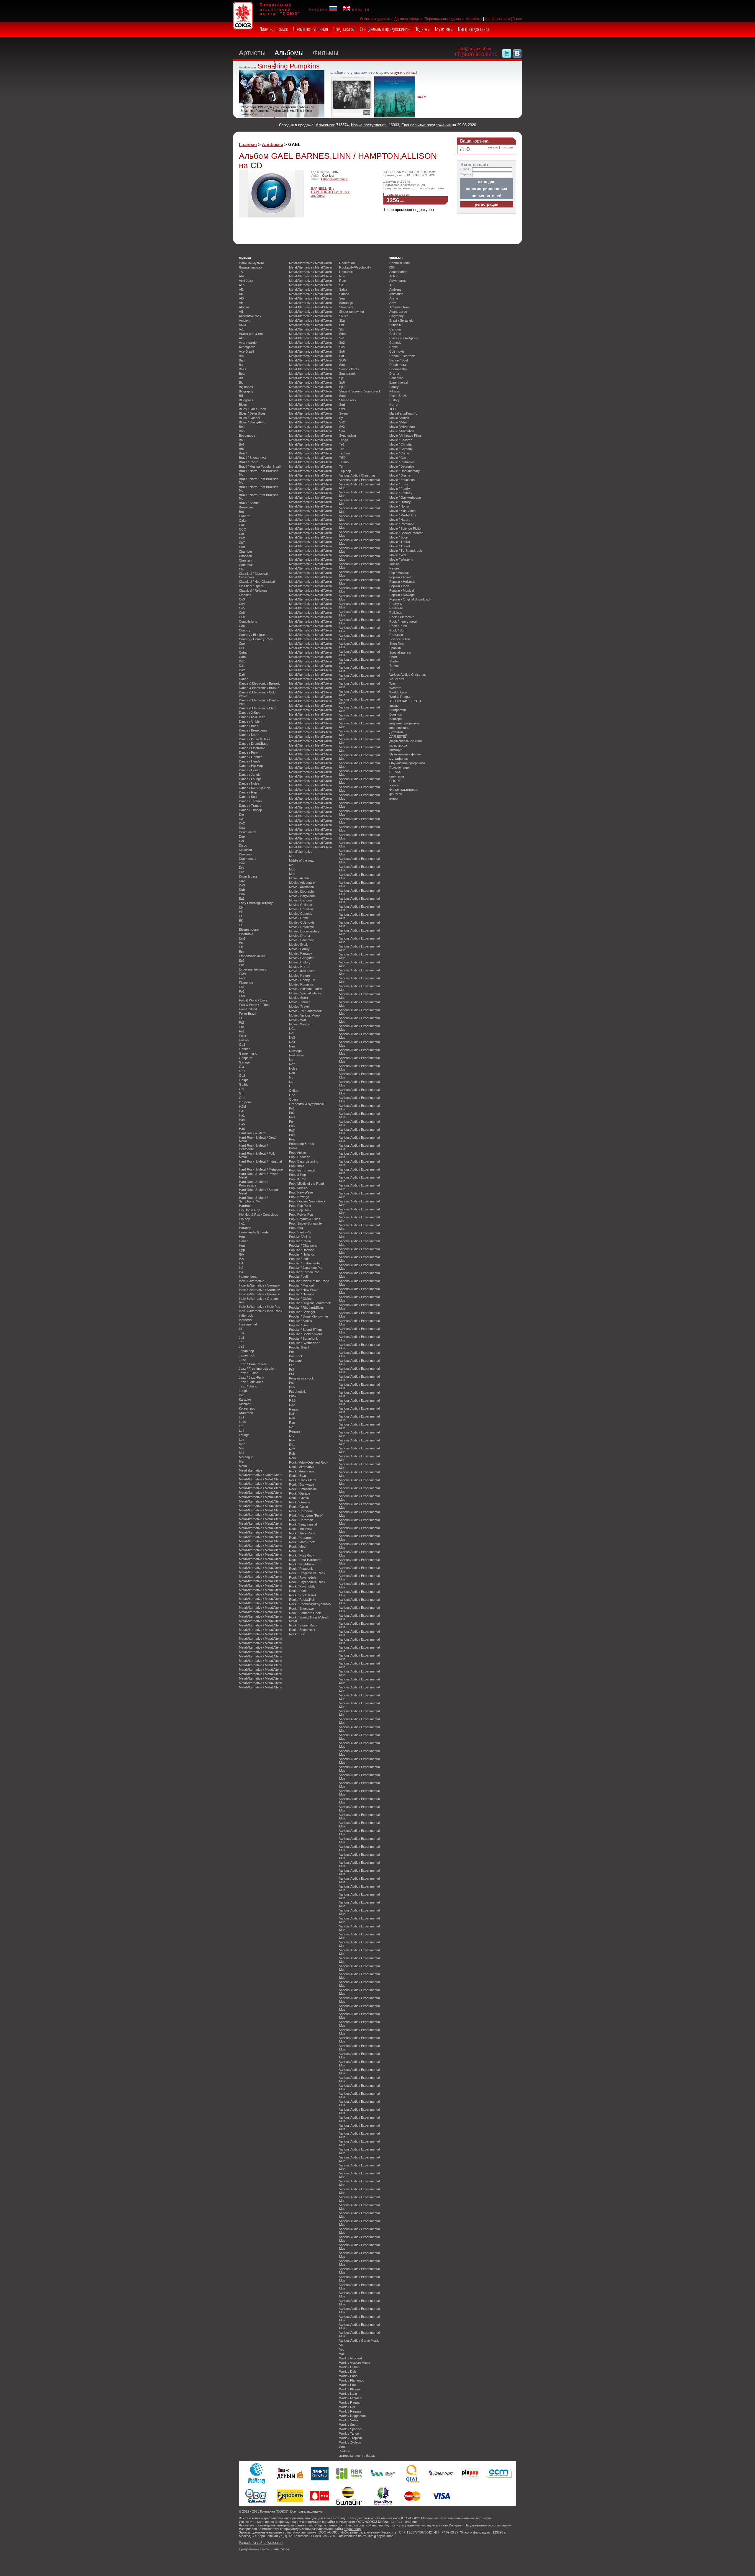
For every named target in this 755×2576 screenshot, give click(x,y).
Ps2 (292, 1383)
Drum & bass (248, 876)
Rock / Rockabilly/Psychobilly (310, 1604)
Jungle (244, 1391)
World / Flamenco (352, 2380)
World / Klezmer (351, 2389)
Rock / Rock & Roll (303, 1595)
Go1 (242, 1071)
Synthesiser (348, 436)
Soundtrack (347, 374)
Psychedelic (298, 1392)
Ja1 (242, 1338)
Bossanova (247, 436)
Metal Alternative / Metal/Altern (260, 1479)
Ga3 (242, 1045)
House (244, 1241)
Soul (342, 365)
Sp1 (342, 378)
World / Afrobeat (351, 2358)
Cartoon (395, 329)
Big (241, 382)
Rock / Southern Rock (305, 1613)
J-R (242, 1333)
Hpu (242, 1246)
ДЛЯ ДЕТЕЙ (398, 737)
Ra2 (292, 1405)
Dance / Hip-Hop (251, 766)
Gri (241, 1093)
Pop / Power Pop (301, 1215)
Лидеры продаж (274, 29)
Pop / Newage (299, 1197)
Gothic (244, 1084)
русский (319, 9)
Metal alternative (251, 1470)
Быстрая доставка (474, 29)
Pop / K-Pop (298, 1179)
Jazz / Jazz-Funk (252, 1377)
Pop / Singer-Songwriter (306, 1223)
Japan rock (247, 1355)
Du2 (242, 881)
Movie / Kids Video (302, 971)
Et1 (241, 947)
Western (395, 688)
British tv (395, 325)
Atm (242, 338)
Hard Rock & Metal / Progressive (253, 1184)
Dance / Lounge (250, 779)
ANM (242, 325)
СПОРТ (395, 781)
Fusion (244, 1040)
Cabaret (245, 516)
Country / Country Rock (256, 639)
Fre (241, 1027)
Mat (242, 1448)
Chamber (246, 551)
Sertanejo (346, 303)
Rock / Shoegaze (301, 1608)
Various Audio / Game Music (359, 2341)
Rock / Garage (300, 1493)
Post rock (296, 1356)
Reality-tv (396, 608)
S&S (342, 285)
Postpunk (296, 1361)
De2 (242, 823)
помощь (507, 147)
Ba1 (242, 356)
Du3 (242, 885)
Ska (342, 320)
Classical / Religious (253, 590)
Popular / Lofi (298, 1276)
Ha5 (242, 1124)
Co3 (242, 599)
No (291, 1060)
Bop (242, 431)
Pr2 (292, 1365)
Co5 (242, 608)
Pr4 (292, 1374)
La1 (242, 1417)
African (244, 307)
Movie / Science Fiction (306, 989)
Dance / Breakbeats (253, 730)
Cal (241, 525)
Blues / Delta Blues (252, 413)
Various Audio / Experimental (359, 480)
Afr (241, 303)
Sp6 (342, 382)
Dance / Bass (249, 726)
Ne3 (292, 1037)
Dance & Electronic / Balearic (260, 683)
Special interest (400, 652)
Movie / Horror (299, 967)
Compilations (248, 621)
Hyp (242, 1250)
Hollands (245, 1228)
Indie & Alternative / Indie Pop (260, 1307)
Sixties (344, 316)
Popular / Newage (302, 1294)
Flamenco (246, 983)
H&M (242, 1107)
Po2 (292, 1113)
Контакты (474, 19)
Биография (398, 710)
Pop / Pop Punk (300, 1206)
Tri (341, 467)
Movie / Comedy (301, 914)
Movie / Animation (301, 887)
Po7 (292, 1130)
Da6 (242, 675)
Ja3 (242, 1346)
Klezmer (245, 1404)
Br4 (241, 444)
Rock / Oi (296, 1551)
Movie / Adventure (302, 883)
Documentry (398, 369)
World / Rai (347, 2407)
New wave (297, 1055)
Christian (245, 560)
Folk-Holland (248, 1009)
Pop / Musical (299, 1188)
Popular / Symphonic (304, 1338)
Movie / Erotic (299, 945)
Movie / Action (299, 878)
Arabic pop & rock (252, 334)
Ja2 (242, 1342)
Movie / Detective (301, 927)
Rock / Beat (297, 1476)
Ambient (245, 320)
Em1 (242, 938)
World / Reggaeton (352, 2416)
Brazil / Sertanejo (401, 320)
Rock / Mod (297, 1546)
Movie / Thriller (299, 1002)
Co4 (242, 604)
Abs (242, 276)
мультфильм (399, 759)
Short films (397, 644)
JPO (393, 409)
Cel (241, 534)
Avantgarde (247, 347)
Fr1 (241, 1018)
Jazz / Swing (248, 1386)
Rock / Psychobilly (302, 1586)
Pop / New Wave (301, 1192)
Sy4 (342, 431)
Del (241, 841)
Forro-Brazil (247, 1014)
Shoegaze (346, 307)
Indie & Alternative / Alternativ (259, 1285)
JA (241, 272)
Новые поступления (311, 29)
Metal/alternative (301, 852)
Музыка (245, 258)
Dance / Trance (250, 806)
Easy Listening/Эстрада (256, 903)
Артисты (252, 53)
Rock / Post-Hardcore (305, 1560)
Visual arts (397, 679)
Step (342, 396)
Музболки (444, 29)
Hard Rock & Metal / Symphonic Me (253, 1199)
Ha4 (242, 1120)
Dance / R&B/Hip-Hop (255, 788)
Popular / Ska (299, 1325)
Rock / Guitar (299, 1507)
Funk (243, 1036)
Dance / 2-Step (250, 713)
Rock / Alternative (302, 1467)
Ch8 (242, 547)
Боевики (395, 714)
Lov (242, 1439)
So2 (342, 343)
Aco (242, 285)
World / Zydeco (350, 2442)
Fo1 (242, 987)
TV (391, 670)
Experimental (399, 382)
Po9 (292, 1135)
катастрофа (398, 745)
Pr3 (292, 1369)
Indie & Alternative (252, 1281)
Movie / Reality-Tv (302, 980)
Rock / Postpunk (301, 1569)
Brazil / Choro (249, 462)
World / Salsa (349, 2420)
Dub (242, 890)
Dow (242, 863)
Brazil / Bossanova (252, 458)
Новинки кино (399, 263)
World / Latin (348, 2394)
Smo (342, 334)
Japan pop (246, 1351)
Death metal (247, 832)
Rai (291, 1414)
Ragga (294, 1409)
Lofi (241, 1431)
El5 (241, 925)
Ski (341, 325)
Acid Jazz (246, 281)
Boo (242, 427)
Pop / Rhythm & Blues (305, 1219)
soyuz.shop (349, 2518)
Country (245, 630)
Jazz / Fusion (249, 1373)
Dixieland (245, 850)
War (392, 683)
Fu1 (242, 1031)
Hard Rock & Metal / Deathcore (253, 1147)
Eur (241, 965)
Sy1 (342, 418)
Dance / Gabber (250, 757)
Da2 (242, 670)
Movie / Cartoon (300, 900)
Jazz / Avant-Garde (253, 1364)
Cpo (242, 644)
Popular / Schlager (302, 1312)
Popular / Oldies (300, 1299)
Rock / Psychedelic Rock (307, 1582)
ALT (392, 285)
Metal (243, 1466)
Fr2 (241, 1022)
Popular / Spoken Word (306, 1334)
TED (342, 458)
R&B (292, 1400)
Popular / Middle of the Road (309, 1281)
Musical (395, 564)
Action (394, 276)
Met (242, 1462)
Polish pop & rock (302, 1144)
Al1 (241, 312)
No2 (292, 1064)
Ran (292, 1418)
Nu (291, 1077)
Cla (241, 569)
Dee (242, 837)
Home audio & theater (254, 1232)
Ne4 (292, 1042)
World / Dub (348, 2372)
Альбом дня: (248, 67)
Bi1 (241, 378)
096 (392, 267)
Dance (244, 679)
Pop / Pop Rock (300, 1210)
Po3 (292, 1117)
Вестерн (395, 719)
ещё (420, 97)
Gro (242, 1098)
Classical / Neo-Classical (257, 582)
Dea (242, 828)
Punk (293, 1396)
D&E (242, 661)
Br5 (241, 449)
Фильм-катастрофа (404, 790)
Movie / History (300, 962)
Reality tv (396, 604)
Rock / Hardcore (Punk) (306, 1516)
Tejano (344, 462)
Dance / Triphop (250, 810)
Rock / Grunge (300, 1502)
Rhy (292, 1440)
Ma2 (242, 1444)
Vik (341, 2345)
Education (396, 378)
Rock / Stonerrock (302, 1630)
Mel (241, 1453)
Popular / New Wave (304, 1290)
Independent (248, 1276)
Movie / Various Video (304, 1015)
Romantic (346, 272)
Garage (244, 1062)
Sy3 (342, 427)
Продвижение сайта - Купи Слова (264, 2549)
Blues (243, 405)
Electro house (249, 929)
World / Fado (348, 2376)
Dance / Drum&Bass (254, 744)
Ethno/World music (335, 179)
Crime (394, 347)
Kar (241, 1395)
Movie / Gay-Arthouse (405, 497)
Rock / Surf (297, 1634)
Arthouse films (399, 307)
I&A (241, 1254)
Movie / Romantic (301, 984)
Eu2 (242, 960)
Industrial (245, 1320)
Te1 (342, 444)
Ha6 (242, 1129)
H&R (242, 1111)
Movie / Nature (299, 976)
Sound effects (349, 369)
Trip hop (345, 471)
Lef (241, 1426)
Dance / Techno (250, 801)
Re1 (292, 1427)
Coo (242, 626)
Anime (394, 298)
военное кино (399, 728)
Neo (292, 1046)
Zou (342, 2447)
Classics (245, 595)
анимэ (394, 706)
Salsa (343, 289)
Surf (342, 405)
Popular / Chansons (303, 1246)
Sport (393, 657)
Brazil (243, 453)
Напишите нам (497, 19)
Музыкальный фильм (405, 754)
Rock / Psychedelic (303, 1577)
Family (394, 387)
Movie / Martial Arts (403, 515)
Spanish (395, 648)
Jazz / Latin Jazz (251, 1382)
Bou (242, 440)
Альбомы (289, 53)
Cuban (244, 652)
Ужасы (394, 785)
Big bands (246, 387)
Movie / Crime (299, 918)
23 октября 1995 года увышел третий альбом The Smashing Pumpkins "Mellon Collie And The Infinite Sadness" (277, 111)
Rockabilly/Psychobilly (355, 267)
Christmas (246, 565)
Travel (394, 666)
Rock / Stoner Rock (303, 1625)
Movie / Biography (302, 891)
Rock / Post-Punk (302, 1564)
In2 (241, 1268)
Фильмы (326, 53)
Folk (242, 996)
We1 (342, 2354)
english (360, 9)
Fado (243, 978)
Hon (242, 1237)
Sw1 (342, 409)
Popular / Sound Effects (306, 1330)
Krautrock (246, 1413)
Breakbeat (246, 507)
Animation (396, 294)
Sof (342, 356)
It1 (241, 1329)
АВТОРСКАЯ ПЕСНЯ (405, 701)
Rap (292, 1423)
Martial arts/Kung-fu (403, 413)
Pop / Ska (296, 1228)
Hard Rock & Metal (252, 1133)
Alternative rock (250, 316)
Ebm (242, 907)
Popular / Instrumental (305, 1263)
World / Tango (349, 2433)
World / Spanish (350, 2429)
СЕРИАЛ (396, 772)
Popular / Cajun (300, 1241)
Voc (342, 2349)
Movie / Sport (298, 998)
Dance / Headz (250, 761)
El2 (241, 912)
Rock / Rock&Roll (302, 1600)
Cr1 (242, 648)
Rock (293, 1458)
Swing (343, 413)
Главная (248, 144)
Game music (248, 1053)
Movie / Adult (398, 422)
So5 (342, 347)
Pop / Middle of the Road (306, 1184)
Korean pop (247, 1408)
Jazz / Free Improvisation (257, 1369)
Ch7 (242, 543)
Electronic (246, 934)
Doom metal (247, 859)
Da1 (242, 666)
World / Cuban (349, 2367)
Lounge (244, 1435)
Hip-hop (244, 1219)
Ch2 (242, 538)
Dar (242, 814)
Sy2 (342, 422)
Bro (241, 512)
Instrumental (248, 1324)
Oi (291, 1086)
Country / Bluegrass (253, 635)
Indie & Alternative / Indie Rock (261, 1311)
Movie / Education (302, 940)
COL (242, 617)
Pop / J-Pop (297, 1175)
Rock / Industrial (301, 1529)
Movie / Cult (398, 458)
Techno (344, 453)
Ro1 (292, 1445)
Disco (243, 845)
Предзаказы (344, 29)
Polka (293, 1148)
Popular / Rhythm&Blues (306, 1307)
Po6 (292, 1126)
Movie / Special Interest (306, 993)
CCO (243, 529)
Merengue (246, 1457)
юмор (393, 798)
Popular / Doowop (302, 1250)
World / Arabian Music (355, 2363)
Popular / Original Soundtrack (310, 1303)
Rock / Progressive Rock (307, 1573)
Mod (292, 874)
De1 (242, 819)
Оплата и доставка (376, 19)
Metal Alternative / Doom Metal (260, 1475)
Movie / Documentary (304, 931)
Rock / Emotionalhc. (303, 1489)
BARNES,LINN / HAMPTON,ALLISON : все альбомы (330, 192)
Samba (344, 294)
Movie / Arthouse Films (406, 436)
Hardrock (246, 1206)
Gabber (244, 1049)
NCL (292, 1029)
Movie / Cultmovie (302, 922)
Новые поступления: (369, 125)
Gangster (246, 1058)
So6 (342, 351)
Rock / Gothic (299, 1498)
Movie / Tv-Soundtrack (305, 1011)
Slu (341, 329)
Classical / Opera (251, 586)
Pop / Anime (297, 1153)
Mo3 (292, 869)
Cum (242, 657)
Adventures (398, 281)
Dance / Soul (248, 797)
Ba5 (242, 360)
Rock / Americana (302, 1471)
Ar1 (241, 329)
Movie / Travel (299, 1006)
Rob (292, 1454)
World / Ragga (349, 2402)
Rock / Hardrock (301, 1520)
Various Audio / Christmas (357, 475)
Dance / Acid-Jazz (252, 717)
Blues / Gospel (249, 418)
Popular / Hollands (302, 1254)
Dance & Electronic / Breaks (259, 688)
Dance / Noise (249, 783)
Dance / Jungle (250, 775)
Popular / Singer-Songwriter (309, 1316)
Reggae (295, 1431)
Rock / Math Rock (302, 1542)
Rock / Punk (298, 1591)
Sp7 (342, 387)
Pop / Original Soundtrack (307, 1201)
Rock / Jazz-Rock (302, 1533)
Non (292, 1073)
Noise (293, 1068)
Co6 (242, 613)
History (394, 400)
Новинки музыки (251, 263)
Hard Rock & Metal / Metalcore (261, 1169)
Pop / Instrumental (302, 1170)
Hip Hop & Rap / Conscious (258, 1215)
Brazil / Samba (249, 503)
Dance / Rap (248, 792)
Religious (396, 613)
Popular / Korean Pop (304, 1272)
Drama (394, 374)
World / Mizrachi (351, 2398)
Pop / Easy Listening (304, 1161)
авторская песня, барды (357, 2456)
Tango (344, 440)
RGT (293, 1436)
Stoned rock (348, 400)
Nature (394, 568)
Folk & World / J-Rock (255, 1005)
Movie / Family (299, 949)
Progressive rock (301, 1378)
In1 (241, 1263)
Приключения (399, 767)
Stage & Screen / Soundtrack (360, 391)
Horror (394, 405)
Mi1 (292, 856)
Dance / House (250, 770)
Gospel (244, 1080)
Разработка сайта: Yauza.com (261, 2543)
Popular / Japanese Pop (306, 1268)
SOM (343, 360)
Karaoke (245, 1400)
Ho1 (242, 1223)
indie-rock (246, 1315)
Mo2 (292, 865)
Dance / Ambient (251, 721)
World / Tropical (350, 2438)
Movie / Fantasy (301, 953)
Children (395, 334)
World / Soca (348, 2425)
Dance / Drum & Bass (255, 739)
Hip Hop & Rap (250, 1210)
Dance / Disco (249, 735)
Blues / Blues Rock (252, 409)
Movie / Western (301, 1024)
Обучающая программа (407, 763)
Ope (292, 1095)
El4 (241, 921)
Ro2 (292, 1449)
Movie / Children (301, 905)
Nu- (292, 1082)
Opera (294, 1099)
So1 (342, 338)
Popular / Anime (300, 1237)
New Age (295, 1051)
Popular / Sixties (301, 1321)
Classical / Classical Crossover (253, 575)
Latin (242, 1422)
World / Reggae (350, 2411)
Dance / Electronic (252, 748)
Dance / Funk (249, 752)
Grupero (245, 1102)
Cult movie (397, 351)
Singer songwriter (352, 312)
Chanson (245, 556)
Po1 (292, 1108)
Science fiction (400, 639)
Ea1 (242, 899)
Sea (342, 298)
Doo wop (245, 854)
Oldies (294, 1091)
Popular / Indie (299, 1259)
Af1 (241, 289)
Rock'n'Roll (347, 263)
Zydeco (345, 2451)
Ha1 (242, 1115)
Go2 (242, 1076)
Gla (241, 1067)
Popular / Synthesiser (304, 1343)
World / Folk (348, 2385)
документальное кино (406, 741)
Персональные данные (444, 19)
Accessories (398, 272)
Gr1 (242, 1089)
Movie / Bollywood (302, 896)
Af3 (241, 298)
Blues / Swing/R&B (252, 422)
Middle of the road (302, 860)
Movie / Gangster (301, 958)
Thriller (394, 661)
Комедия (396, 750)
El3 (241, 916)
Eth (241, 952)
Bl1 (241, 396)
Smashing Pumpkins (289, 66)
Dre (242, 868)
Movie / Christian (301, 909)
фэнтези (396, 794)
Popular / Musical (301, 1285)
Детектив (396, 732)
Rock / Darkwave (302, 1485)
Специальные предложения (385, 29)
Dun (242, 894)
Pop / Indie (297, 1166)
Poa (292, 1139)
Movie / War (298, 1020)
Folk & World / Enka (253, 1000)
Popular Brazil (299, 1347)
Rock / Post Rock (302, 1555)
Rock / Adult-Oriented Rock (309, 1462)
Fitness (395, 391)
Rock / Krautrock (301, 1538)
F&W (242, 974)
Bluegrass (246, 400)
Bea (242, 374)
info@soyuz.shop (474, 49)
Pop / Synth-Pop (301, 1232)
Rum (343, 281)
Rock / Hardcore (301, 1511)
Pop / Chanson (300, 1157)
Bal (241, 365)
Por (292, 1352)
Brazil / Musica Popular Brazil (260, 467)
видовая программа (404, 723)
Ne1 (292, 1033)
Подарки (422, 29)
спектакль (397, 776)
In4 (241, 1272)
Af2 (241, 294)
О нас (517, 19)
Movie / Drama (299, 936)
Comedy (395, 343)
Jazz (242, 1360)
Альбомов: (325, 125)
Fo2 (242, 991)
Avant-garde (248, 343)
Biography (246, 391)
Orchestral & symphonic (306, 1104)
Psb (292, 1387)
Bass (243, 369)
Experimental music (253, 969)
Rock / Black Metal (302, 1480)
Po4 (292, 1122)
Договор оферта (408, 19)
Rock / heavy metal (303, 1524)
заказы (493, 147)
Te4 (342, 449)
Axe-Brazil (246, 351)
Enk (242, 943)
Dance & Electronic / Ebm (257, 708)
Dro (242, 872)
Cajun (243, 521)
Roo (342, 276)
